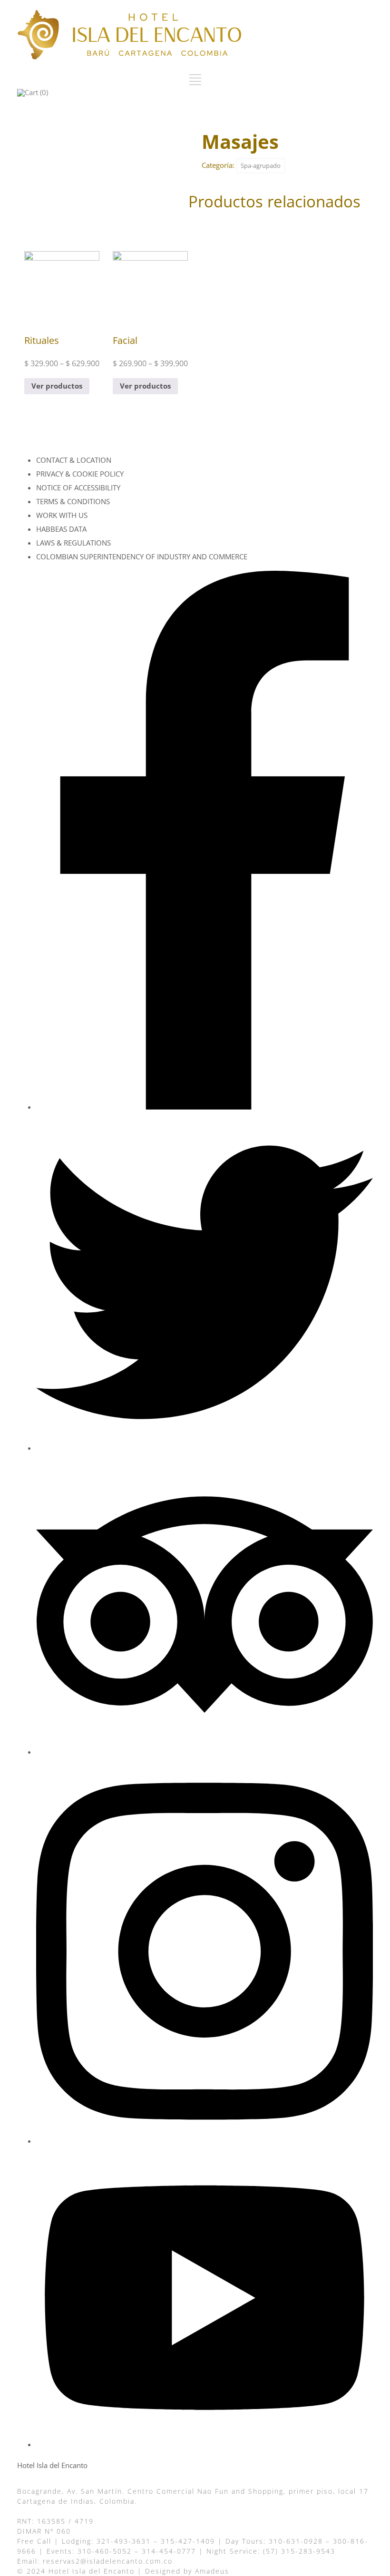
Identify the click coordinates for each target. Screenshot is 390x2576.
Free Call (34, 2541)
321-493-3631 (124, 2541)
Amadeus (212, 2571)
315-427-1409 (188, 2541)
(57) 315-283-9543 (299, 2551)
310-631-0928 (296, 2541)
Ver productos (57, 386)
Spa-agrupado (261, 166)
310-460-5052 (105, 2551)
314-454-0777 (169, 2551)
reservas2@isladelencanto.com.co (108, 2561)
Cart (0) (36, 92)
